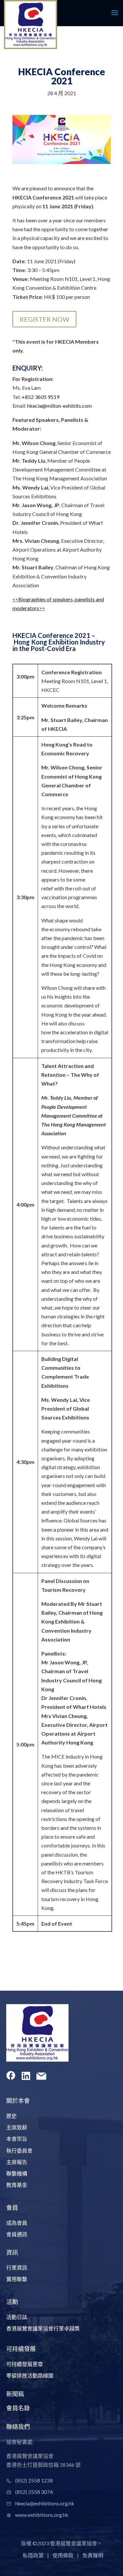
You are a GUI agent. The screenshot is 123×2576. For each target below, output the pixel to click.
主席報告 (17, 2162)
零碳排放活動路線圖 (30, 2375)
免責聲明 (93, 2555)
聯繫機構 (17, 2173)
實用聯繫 (17, 2279)
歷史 (11, 2116)
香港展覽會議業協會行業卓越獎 (43, 2328)
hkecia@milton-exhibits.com (60, 406)
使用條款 (63, 2555)
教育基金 (17, 2185)
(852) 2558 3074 (34, 2492)
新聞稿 (15, 2394)
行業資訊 (17, 2267)
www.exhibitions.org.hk (42, 2515)
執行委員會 (19, 2150)
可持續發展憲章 (25, 2364)
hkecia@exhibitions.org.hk (45, 2503)
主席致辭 (17, 2127)
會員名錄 (18, 2408)
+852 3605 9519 (41, 397)
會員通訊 (17, 2234)
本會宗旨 (17, 2139)
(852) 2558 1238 (34, 2480)
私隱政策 (33, 2555)
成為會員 (17, 2223)
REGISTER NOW (44, 319)
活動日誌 (17, 2317)
